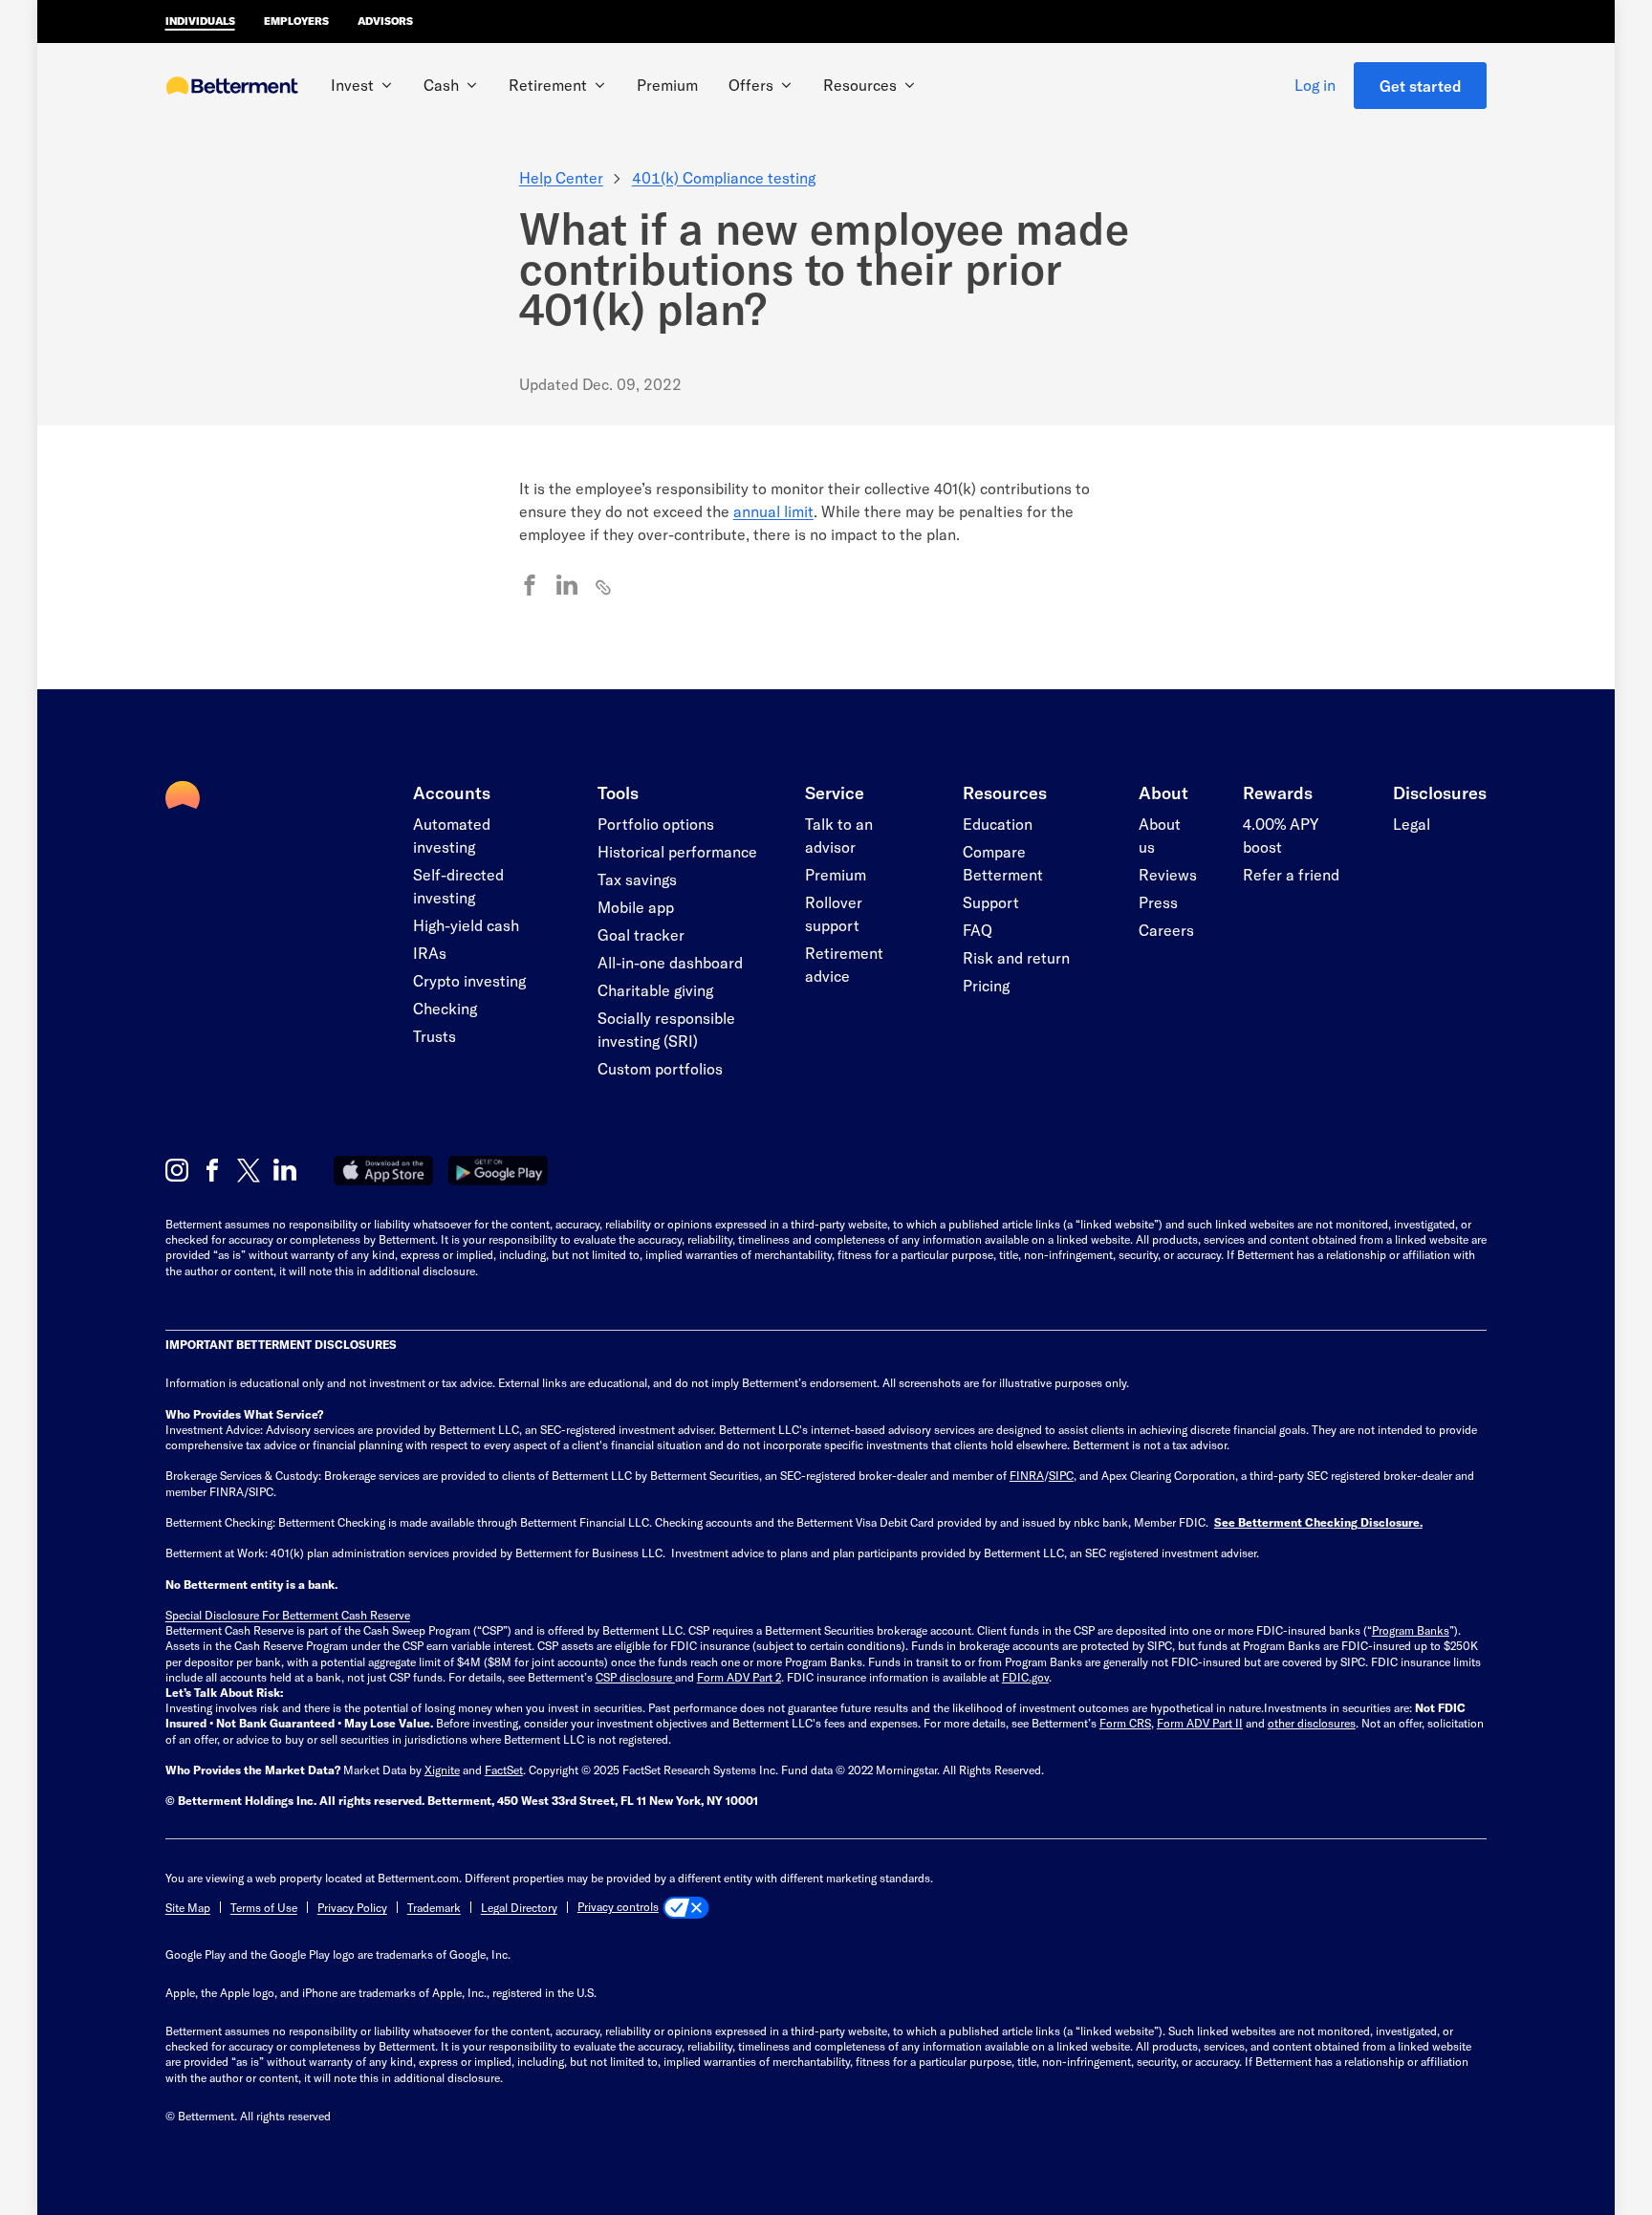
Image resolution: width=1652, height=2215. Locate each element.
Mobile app (636, 907)
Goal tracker (641, 934)
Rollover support (834, 913)
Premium (667, 85)
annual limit (773, 511)
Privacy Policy (352, 1907)
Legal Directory (519, 1907)
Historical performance (677, 851)
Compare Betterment (1003, 863)
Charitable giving (655, 990)
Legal (1412, 824)
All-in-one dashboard (670, 962)
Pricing (986, 985)
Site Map (188, 1907)
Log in (1315, 85)
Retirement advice (844, 964)
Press (1158, 902)
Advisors (385, 21)
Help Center (561, 177)
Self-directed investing (458, 886)
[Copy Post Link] (604, 586)
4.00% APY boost (1281, 835)
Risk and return (1016, 957)
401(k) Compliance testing (724, 177)
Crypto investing (469, 980)
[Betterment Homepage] (232, 87)
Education (998, 824)
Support (991, 902)
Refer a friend (1291, 874)
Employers (296, 21)
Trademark (434, 1907)
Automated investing (452, 835)
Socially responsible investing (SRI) (666, 1029)
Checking (445, 1008)
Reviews (1168, 874)
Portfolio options (656, 824)
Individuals (200, 21)
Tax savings (637, 879)
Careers (1166, 930)
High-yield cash (466, 925)
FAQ (978, 930)
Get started (1421, 86)
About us (1160, 835)
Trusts (435, 1036)
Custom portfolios (660, 1068)
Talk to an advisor (839, 835)
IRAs (430, 953)
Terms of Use (264, 1907)
